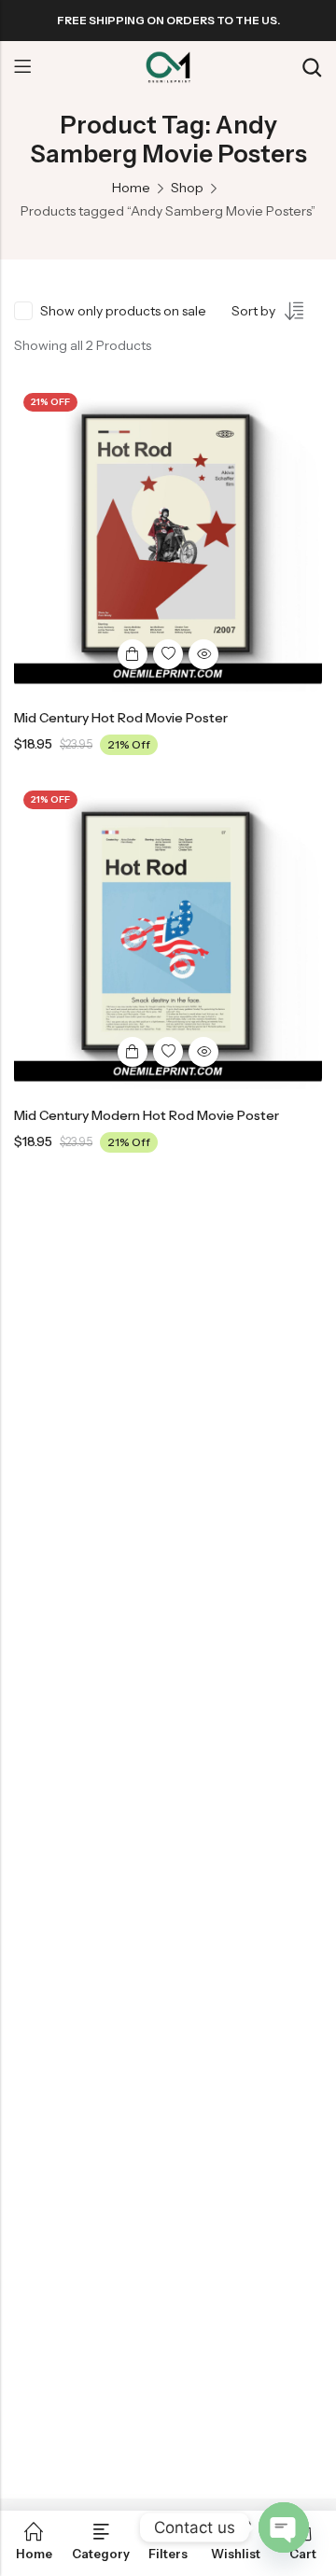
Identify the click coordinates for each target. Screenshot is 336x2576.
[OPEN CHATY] (284, 2527)
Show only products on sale (123, 311)
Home (131, 188)
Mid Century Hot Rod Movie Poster (121, 718)
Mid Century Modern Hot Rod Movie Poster (147, 1115)
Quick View (203, 654)
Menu (22, 67)
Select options (133, 654)
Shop (187, 188)
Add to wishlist (168, 654)
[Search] (312, 68)
